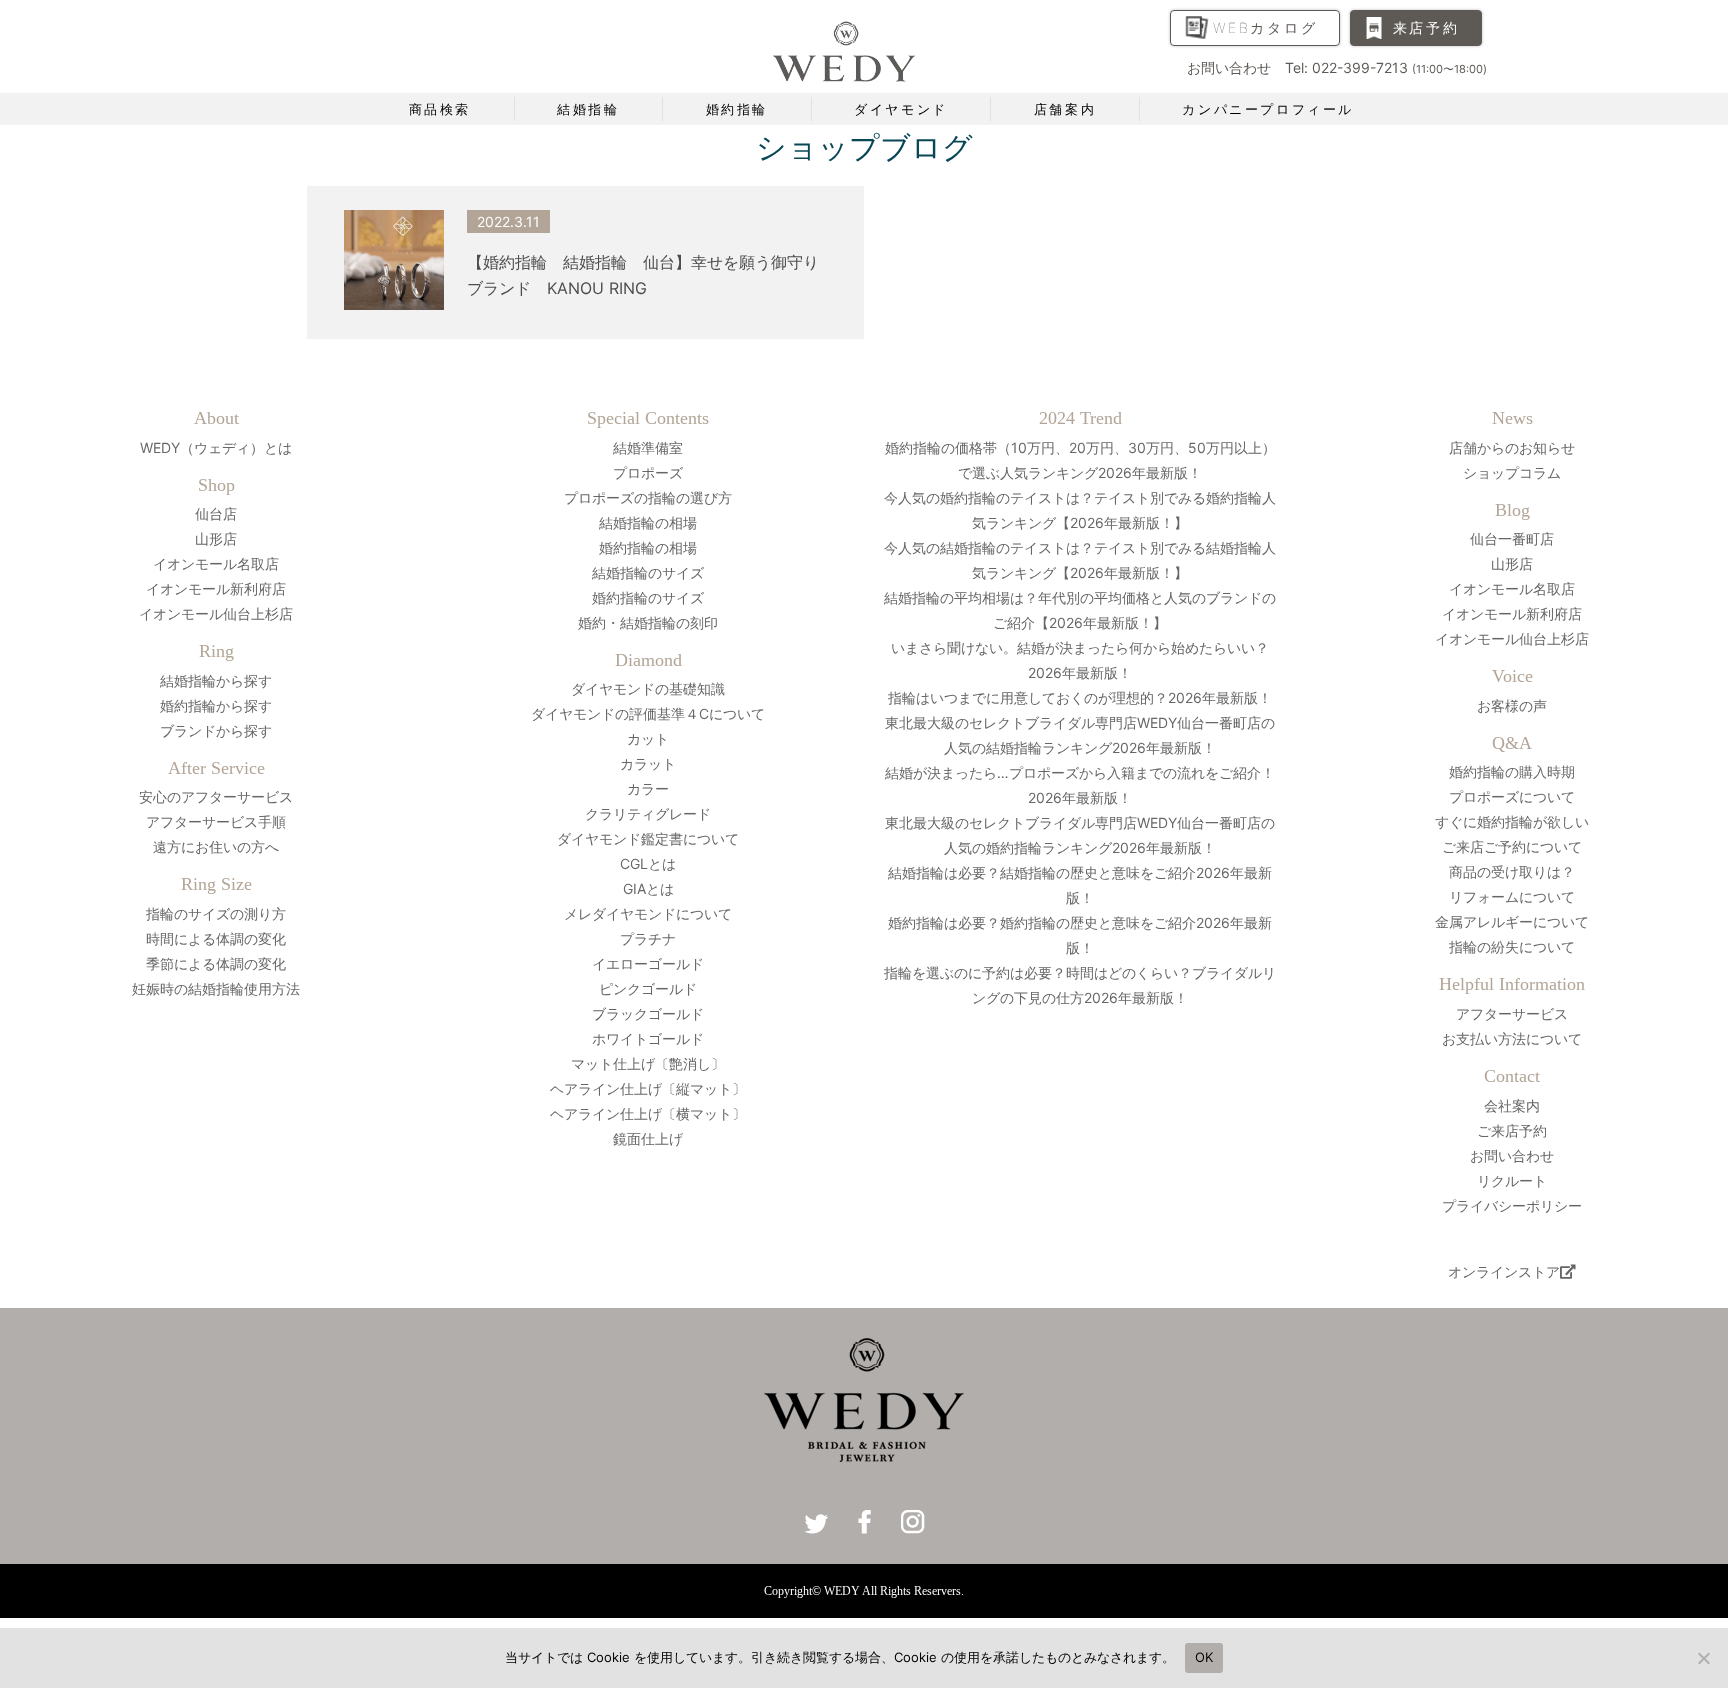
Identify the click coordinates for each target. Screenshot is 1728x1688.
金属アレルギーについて (1512, 921)
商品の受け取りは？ (1512, 871)
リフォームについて (1512, 896)
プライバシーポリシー (1512, 1205)
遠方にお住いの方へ (216, 846)
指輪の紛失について (1512, 946)
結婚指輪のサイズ (648, 572)
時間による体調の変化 (216, 938)
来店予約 (1426, 27)
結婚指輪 (588, 109)
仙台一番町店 (1512, 538)
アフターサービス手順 (216, 821)
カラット (648, 763)
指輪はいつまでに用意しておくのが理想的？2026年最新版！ (1080, 697)
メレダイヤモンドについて (648, 913)
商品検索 (440, 109)
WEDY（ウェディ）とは (216, 447)
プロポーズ (648, 472)
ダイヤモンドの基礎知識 (648, 688)
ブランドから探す (216, 730)
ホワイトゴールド (648, 1038)
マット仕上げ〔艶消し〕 (648, 1063)
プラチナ (648, 938)
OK (1204, 1657)
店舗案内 (1065, 109)
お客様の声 (1512, 705)
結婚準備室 (648, 447)
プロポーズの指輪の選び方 (648, 497)
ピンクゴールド (648, 988)
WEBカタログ (1265, 27)
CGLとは (648, 863)
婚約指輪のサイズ (648, 597)
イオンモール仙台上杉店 (216, 613)
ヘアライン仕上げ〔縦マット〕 (648, 1088)
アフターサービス (1512, 1013)
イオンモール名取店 (216, 563)
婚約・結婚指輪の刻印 (648, 622)
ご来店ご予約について (1512, 846)
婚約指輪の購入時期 (1512, 771)
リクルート (1512, 1180)
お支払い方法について (1512, 1038)
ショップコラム (1512, 472)
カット (648, 738)
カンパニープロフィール (1268, 109)
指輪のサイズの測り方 (216, 913)
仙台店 (216, 513)
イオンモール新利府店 (216, 588)
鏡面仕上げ (648, 1138)
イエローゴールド (648, 963)
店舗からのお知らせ (1512, 447)
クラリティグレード (648, 813)
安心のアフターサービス (216, 796)
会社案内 (1512, 1105)
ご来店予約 (1512, 1130)
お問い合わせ (1512, 1155)
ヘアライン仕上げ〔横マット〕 (648, 1113)
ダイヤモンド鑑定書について (648, 838)
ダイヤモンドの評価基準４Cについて (648, 713)
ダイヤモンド (901, 109)
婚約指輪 (737, 109)
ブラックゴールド (648, 1013)
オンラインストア (1504, 1271)
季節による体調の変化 (216, 963)
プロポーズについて (1512, 796)
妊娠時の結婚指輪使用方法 (216, 988)
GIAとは (648, 888)
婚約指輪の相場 (648, 547)
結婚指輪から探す (216, 680)
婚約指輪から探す (216, 705)
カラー (648, 788)
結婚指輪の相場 (648, 522)
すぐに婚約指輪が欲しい (1512, 821)
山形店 (216, 538)
